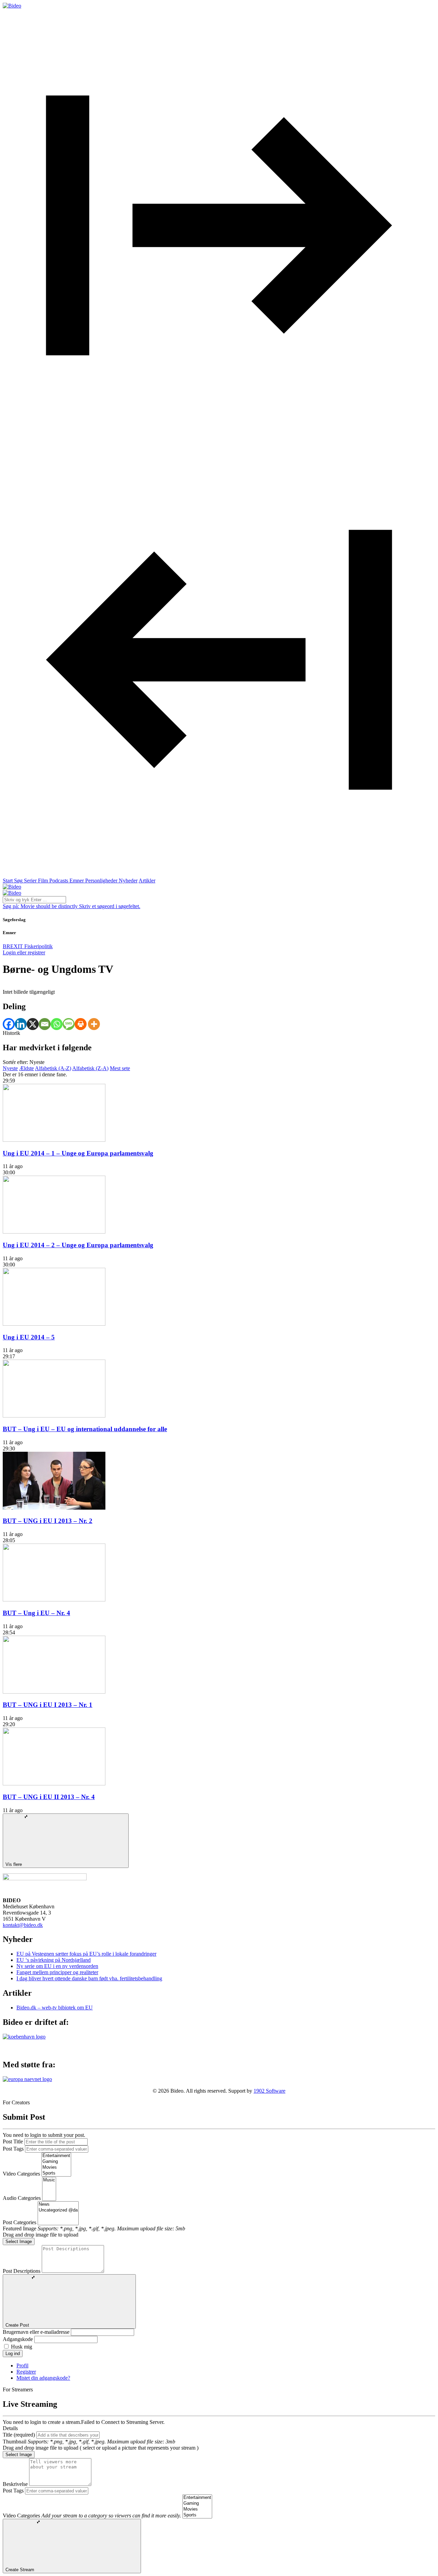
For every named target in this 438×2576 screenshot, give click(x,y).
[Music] (49, 2180)
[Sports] (56, 2173)
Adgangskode (18, 2339)
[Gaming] (56, 2162)
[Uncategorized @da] (58, 2210)
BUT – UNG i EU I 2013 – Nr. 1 (48, 1705)
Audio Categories (22, 2198)
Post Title (13, 2141)
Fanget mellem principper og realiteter (57, 1972)
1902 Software (269, 2091)
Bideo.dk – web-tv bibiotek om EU (55, 2008)
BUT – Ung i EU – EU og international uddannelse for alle (85, 1429)
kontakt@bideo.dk (23, 1925)
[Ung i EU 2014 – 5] (54, 1324)
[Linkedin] (21, 1024)
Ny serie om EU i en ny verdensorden (57, 1966)
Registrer (26, 2372)
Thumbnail (15, 2442)
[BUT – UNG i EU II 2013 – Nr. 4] (54, 1784)
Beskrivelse (15, 2484)
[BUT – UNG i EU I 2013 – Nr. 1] (54, 1692)
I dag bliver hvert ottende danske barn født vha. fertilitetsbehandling (89, 1978)
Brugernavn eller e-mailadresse (36, 2332)
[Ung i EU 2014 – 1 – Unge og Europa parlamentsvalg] (54, 1140)
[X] (33, 1024)
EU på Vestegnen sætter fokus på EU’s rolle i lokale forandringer (86, 1954)
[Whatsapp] (57, 1024)
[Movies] (56, 2168)
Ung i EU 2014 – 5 (29, 1337)
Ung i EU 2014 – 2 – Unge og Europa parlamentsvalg (78, 1245)
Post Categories (20, 2222)
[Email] (45, 1024)
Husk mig (22, 2347)
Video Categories (21, 2174)
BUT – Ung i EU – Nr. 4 (36, 1613)
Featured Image (20, 2228)
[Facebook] (9, 1024)
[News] (58, 2205)
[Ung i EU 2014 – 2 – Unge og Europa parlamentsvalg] (54, 1232)
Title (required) (19, 2435)
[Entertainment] (56, 2156)
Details (10, 2428)
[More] (94, 1024)
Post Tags (13, 2149)
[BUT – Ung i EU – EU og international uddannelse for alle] (54, 1416)
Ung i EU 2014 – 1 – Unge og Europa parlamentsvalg (78, 1153)
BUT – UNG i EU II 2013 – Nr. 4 (49, 1797)
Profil (22, 2366)
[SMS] (69, 1024)
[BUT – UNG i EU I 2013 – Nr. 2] (54, 1508)
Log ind (13, 2354)
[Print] (81, 1024)
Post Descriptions (22, 2271)
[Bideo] (12, 6)
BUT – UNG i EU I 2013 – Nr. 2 (48, 1521)
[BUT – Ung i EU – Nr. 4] (54, 1600)
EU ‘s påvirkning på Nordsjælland (54, 1960)
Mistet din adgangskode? (43, 2378)
